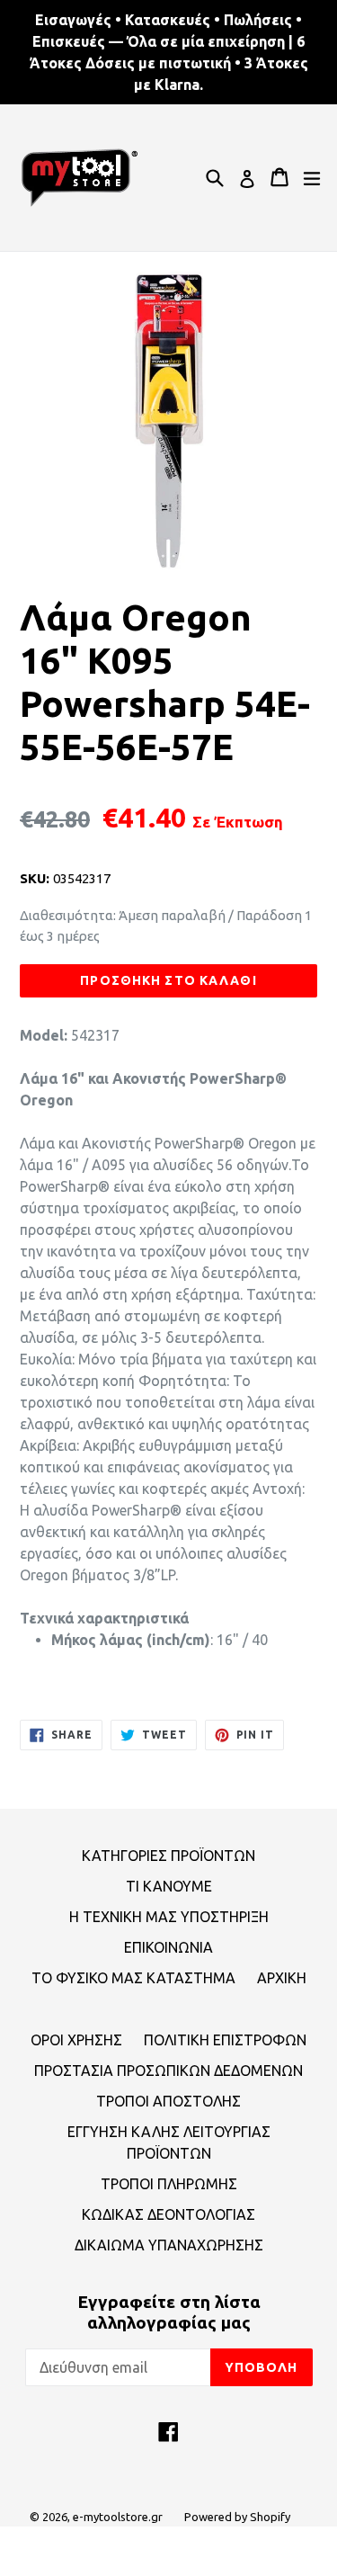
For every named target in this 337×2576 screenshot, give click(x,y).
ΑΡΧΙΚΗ (282, 1978)
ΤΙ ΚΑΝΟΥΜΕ (169, 1886)
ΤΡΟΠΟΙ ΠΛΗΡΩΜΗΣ (169, 2184)
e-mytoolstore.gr (118, 2517)
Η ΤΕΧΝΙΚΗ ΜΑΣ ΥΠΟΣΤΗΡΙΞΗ (169, 1917)
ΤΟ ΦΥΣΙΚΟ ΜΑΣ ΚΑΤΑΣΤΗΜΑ (133, 1978)
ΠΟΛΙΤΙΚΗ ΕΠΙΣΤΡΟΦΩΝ (225, 2040)
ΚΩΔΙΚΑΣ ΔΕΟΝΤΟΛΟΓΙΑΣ (168, 2214)
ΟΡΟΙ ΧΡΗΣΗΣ (76, 2040)
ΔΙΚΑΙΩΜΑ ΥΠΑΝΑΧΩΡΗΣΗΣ (169, 2245)
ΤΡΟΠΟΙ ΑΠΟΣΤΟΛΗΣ (168, 2101)
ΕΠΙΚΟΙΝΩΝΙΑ (168, 1947)
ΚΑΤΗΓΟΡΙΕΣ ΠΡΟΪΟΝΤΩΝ (168, 1856)
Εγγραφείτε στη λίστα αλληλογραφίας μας (169, 2312)
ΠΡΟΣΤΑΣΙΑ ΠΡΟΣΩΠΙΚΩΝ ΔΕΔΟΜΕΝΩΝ (168, 2071)
